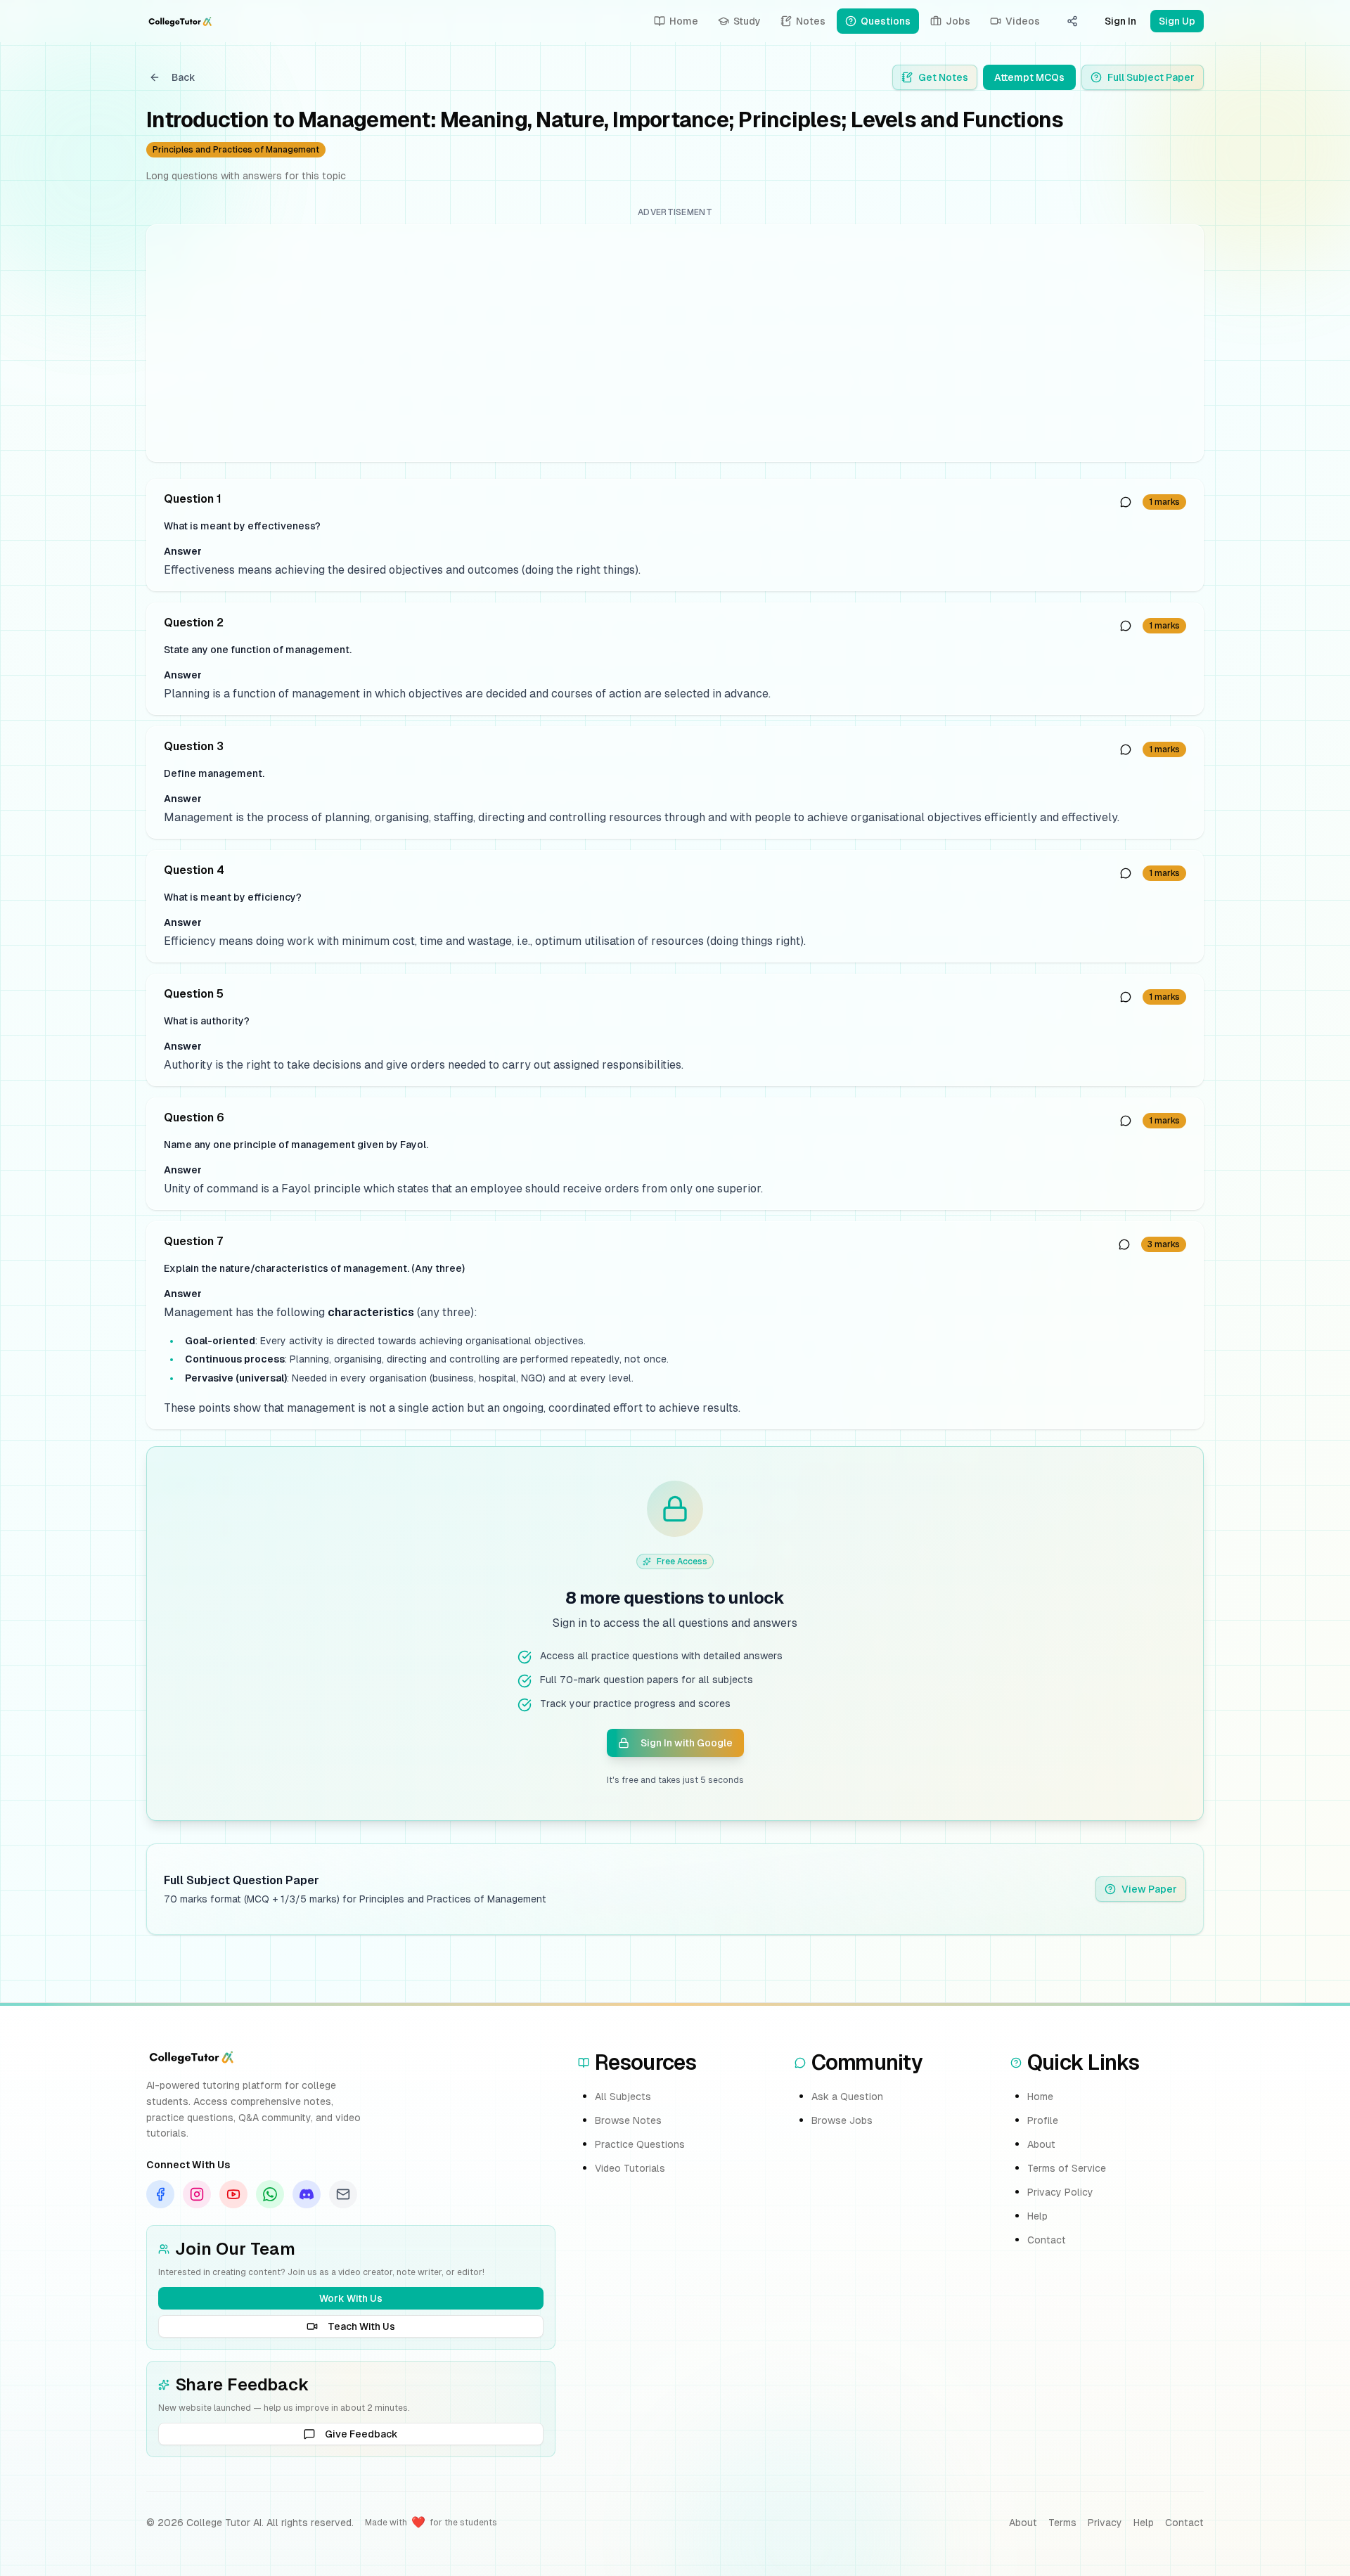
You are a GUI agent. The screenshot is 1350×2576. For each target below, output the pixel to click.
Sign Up (1177, 21)
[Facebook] (160, 2194)
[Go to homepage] (180, 21)
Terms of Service (1067, 2168)
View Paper (1149, 1889)
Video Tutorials (630, 2168)
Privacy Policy (1060, 2192)
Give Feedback (361, 2434)
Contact (1047, 2240)
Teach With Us (361, 2326)
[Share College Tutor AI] (1072, 21)
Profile (1043, 2120)
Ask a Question (847, 2097)
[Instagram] (197, 2194)
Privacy (1105, 2523)
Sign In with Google (687, 1743)
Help (1037, 2216)
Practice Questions (640, 2144)
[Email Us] (343, 2194)
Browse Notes (628, 2120)
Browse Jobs (842, 2120)
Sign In (1120, 21)
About (1041, 2144)
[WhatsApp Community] (270, 2194)
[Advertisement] (580, 343)
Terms (1062, 2523)
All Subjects (623, 2097)
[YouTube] (233, 2194)
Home (1040, 2097)
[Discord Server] (307, 2194)
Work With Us (351, 2298)
